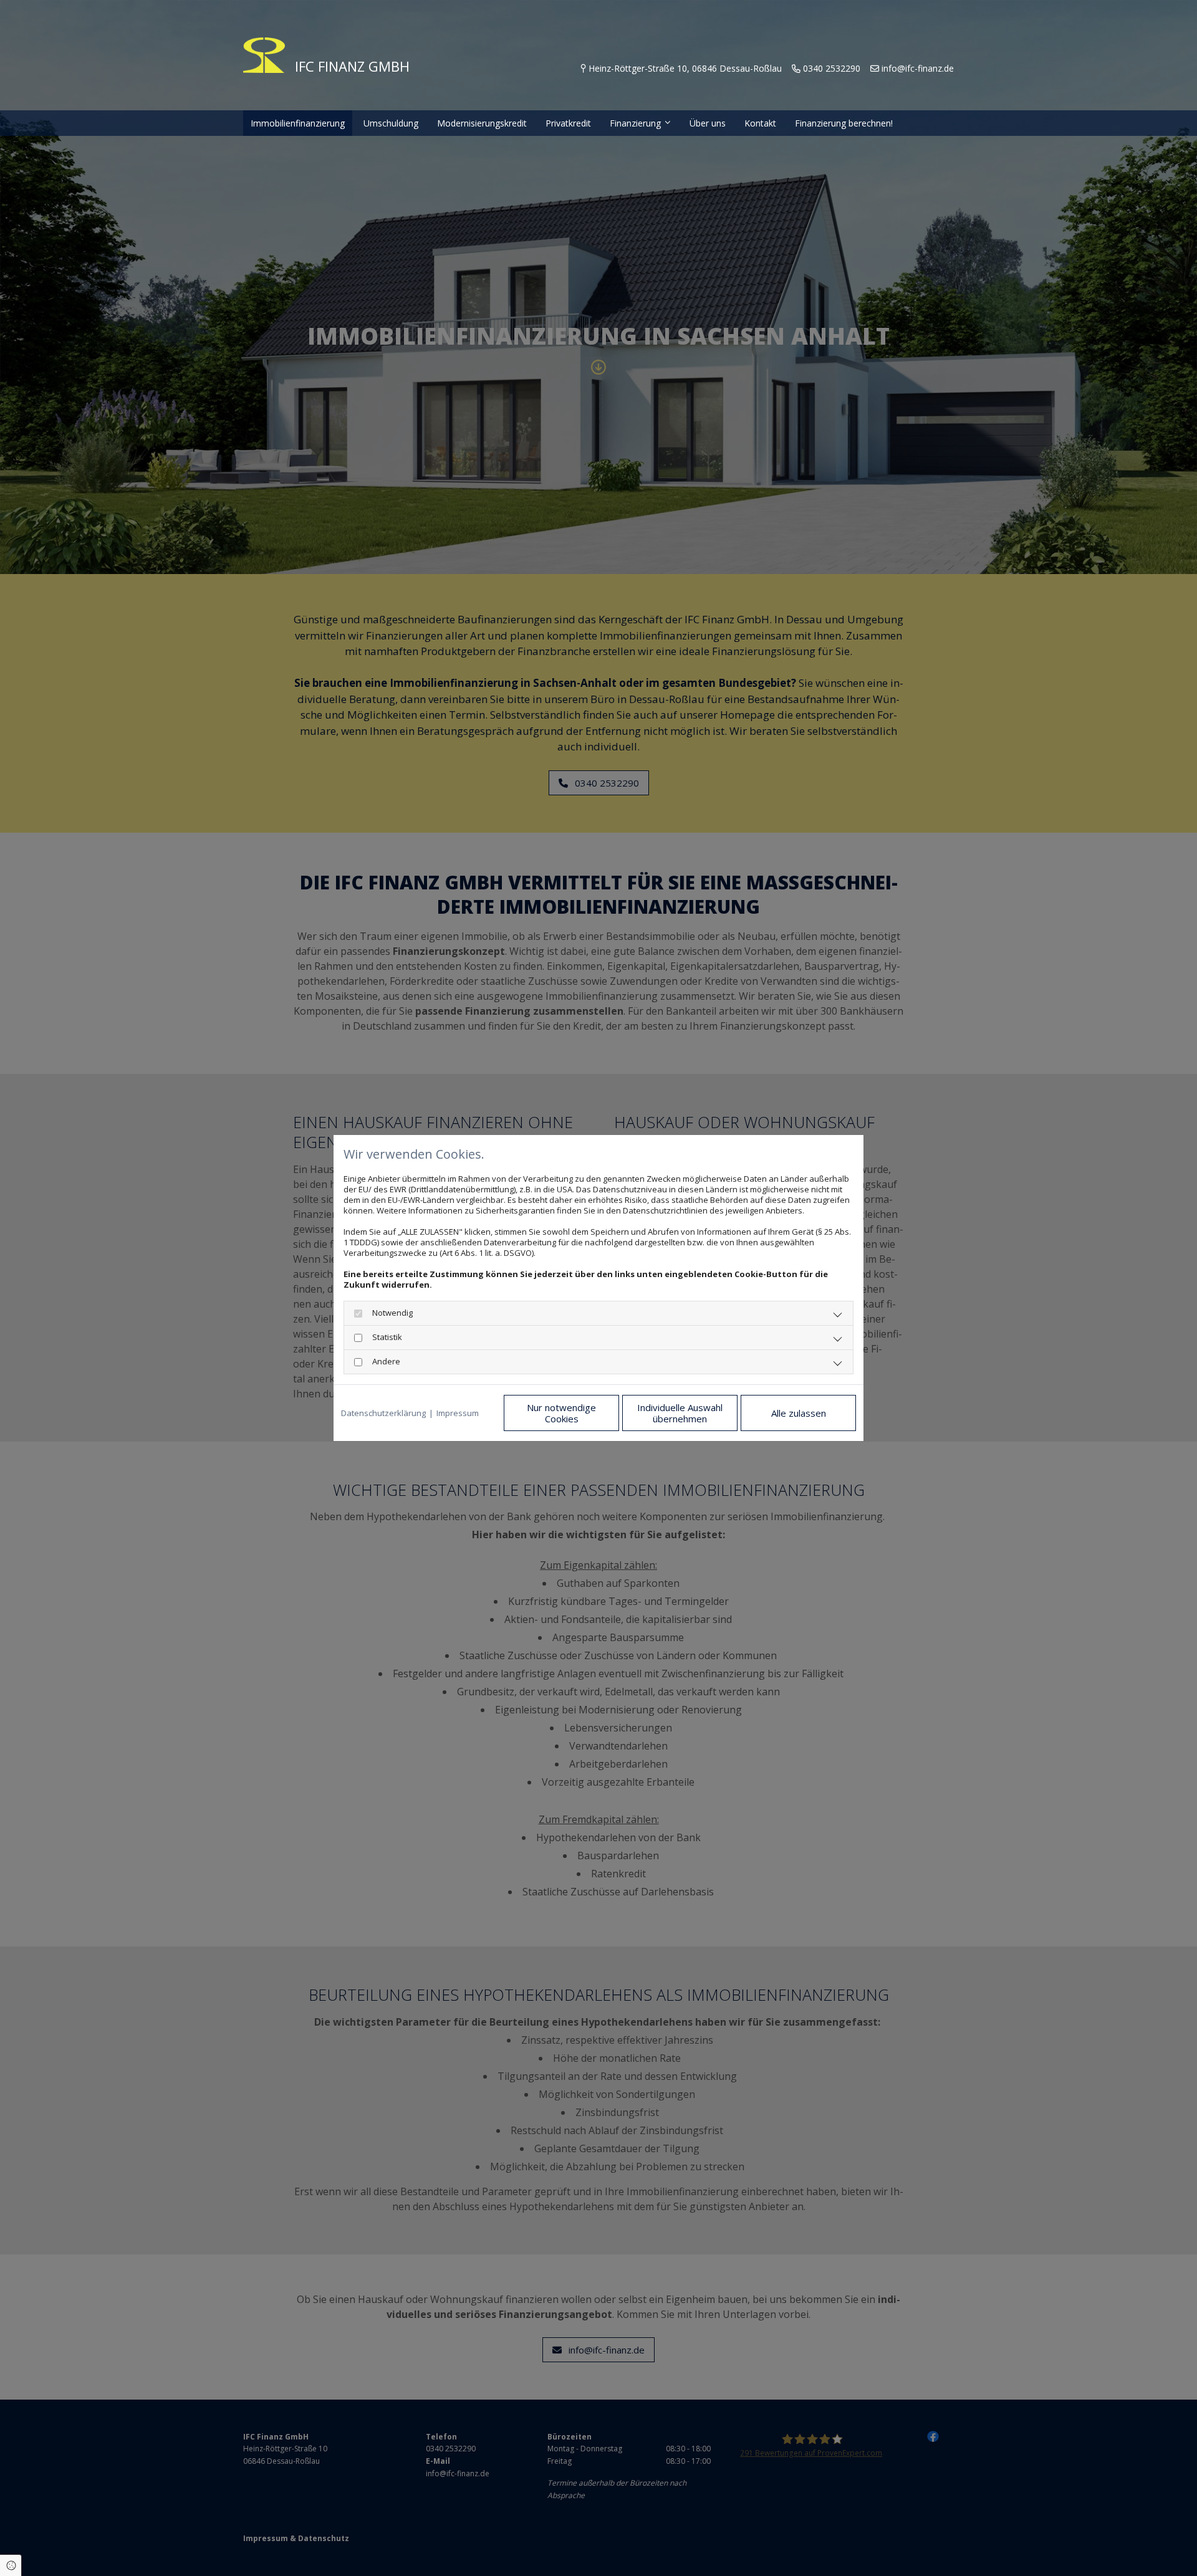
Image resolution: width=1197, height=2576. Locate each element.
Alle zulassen (799, 1413)
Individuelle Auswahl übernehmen (680, 1413)
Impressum (458, 1413)
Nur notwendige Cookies (561, 1413)
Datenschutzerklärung (383, 1413)
